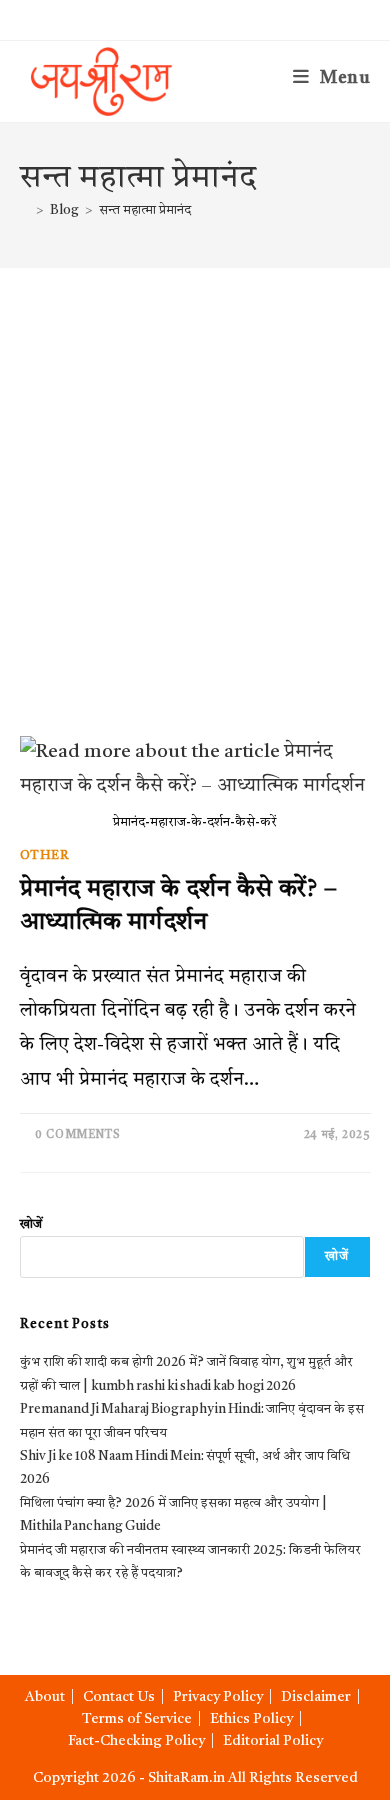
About (45, 1697)
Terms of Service (137, 1719)
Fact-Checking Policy (136, 1741)
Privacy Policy (218, 1697)
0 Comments (77, 1135)
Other (45, 856)
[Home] (25, 210)
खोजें (31, 1224)
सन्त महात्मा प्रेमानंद (145, 210)
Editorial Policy (273, 1741)
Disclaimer (316, 1697)
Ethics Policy (251, 1719)
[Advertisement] (195, 473)
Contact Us (119, 1697)
